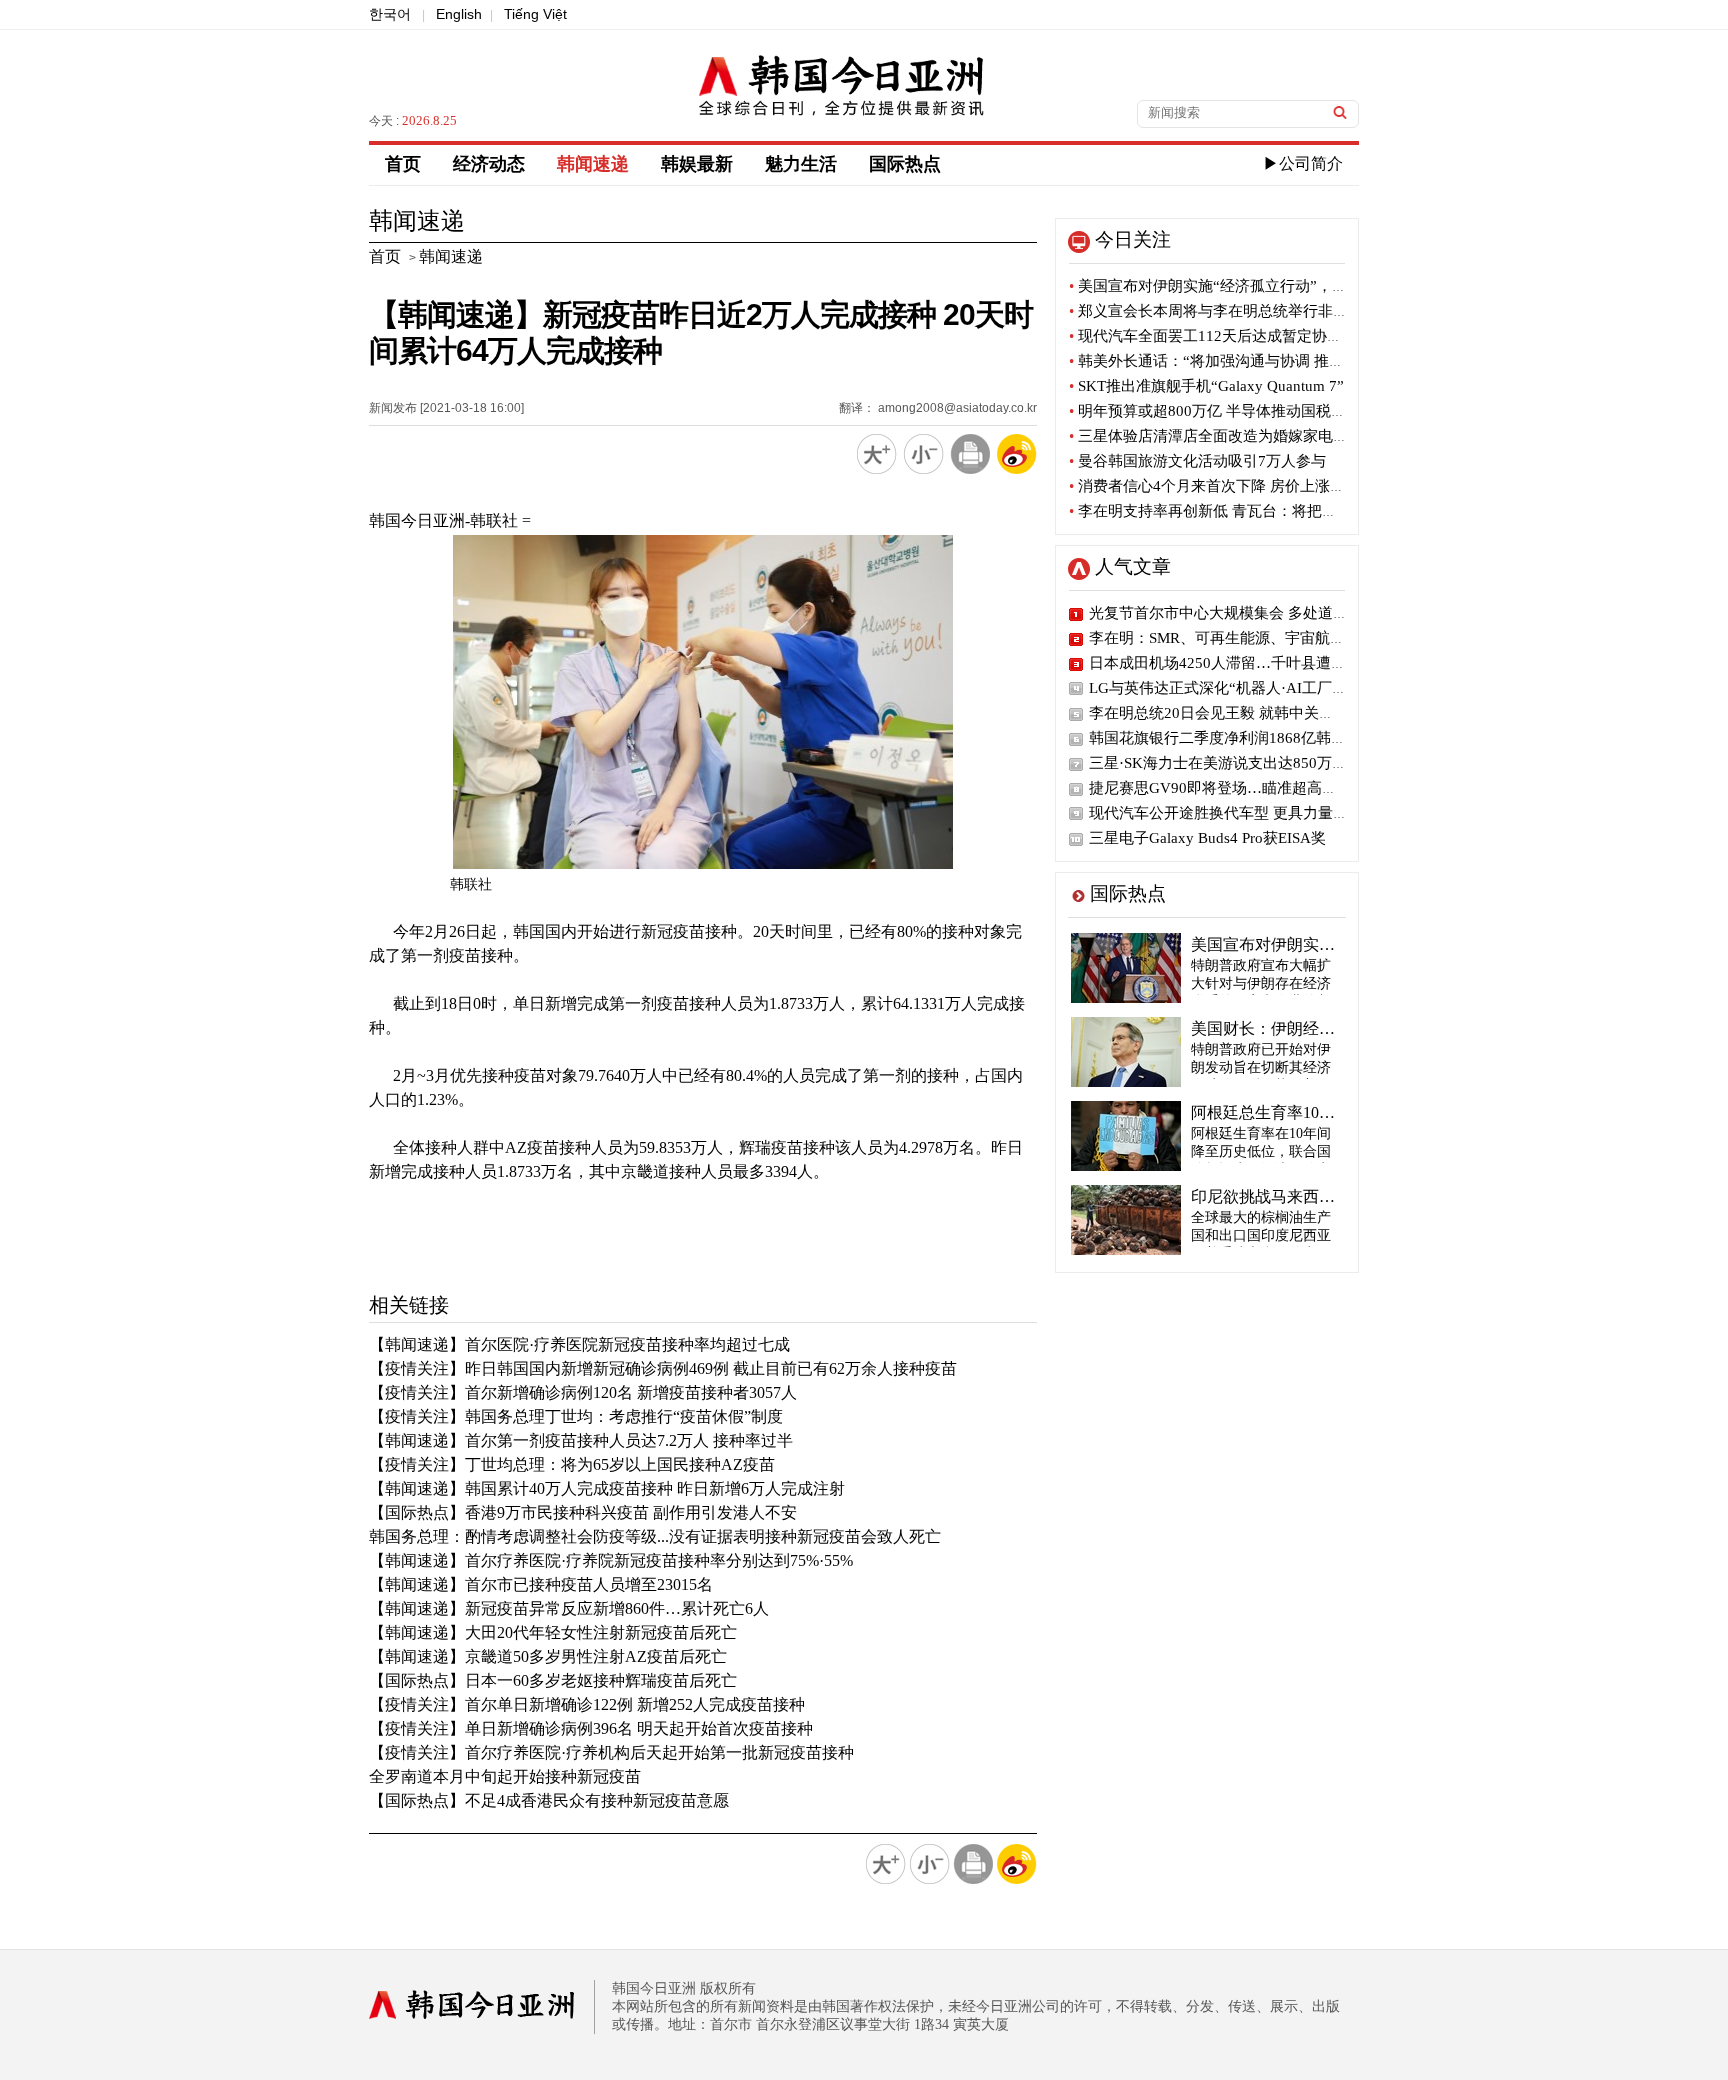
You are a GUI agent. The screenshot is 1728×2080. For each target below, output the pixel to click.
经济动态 (489, 164)
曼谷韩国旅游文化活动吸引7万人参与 (1197, 461)
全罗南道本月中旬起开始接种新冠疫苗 (505, 1776)
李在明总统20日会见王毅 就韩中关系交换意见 (1241, 713)
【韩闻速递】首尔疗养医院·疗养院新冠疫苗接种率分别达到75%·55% (611, 1560)
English (459, 14)
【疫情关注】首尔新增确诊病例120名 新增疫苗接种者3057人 (583, 1392)
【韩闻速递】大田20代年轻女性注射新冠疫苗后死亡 (553, 1632)
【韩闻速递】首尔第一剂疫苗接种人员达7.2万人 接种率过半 (581, 1440)
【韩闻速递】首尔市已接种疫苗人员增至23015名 (541, 1584)
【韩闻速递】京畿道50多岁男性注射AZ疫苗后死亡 (548, 1656)
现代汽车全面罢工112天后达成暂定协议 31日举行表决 (1253, 336)
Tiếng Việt (535, 14)
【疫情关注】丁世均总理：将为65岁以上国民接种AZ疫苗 (572, 1464)
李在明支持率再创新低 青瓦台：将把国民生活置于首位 (1255, 511)
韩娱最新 (697, 164)
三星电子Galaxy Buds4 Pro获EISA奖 (1207, 838)
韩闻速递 (593, 164)
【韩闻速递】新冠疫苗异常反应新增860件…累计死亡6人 (569, 1608)
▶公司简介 (1303, 163)
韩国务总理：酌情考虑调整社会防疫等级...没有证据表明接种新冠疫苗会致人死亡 (655, 1536)
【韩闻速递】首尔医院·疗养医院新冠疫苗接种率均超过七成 (579, 1344)
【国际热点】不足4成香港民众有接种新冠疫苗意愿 (549, 1800)
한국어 (390, 14)
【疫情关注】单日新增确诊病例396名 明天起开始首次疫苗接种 (591, 1728)
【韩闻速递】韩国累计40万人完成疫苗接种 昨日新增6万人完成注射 (607, 1488)
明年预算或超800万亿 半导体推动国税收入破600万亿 (1249, 411)
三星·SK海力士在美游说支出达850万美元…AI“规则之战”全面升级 (1308, 763)
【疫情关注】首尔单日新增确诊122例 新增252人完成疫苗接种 (587, 1704)
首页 (403, 164)
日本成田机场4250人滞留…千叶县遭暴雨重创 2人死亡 (1268, 663)
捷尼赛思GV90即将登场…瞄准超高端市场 (1228, 788)
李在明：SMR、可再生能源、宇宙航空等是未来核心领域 (1277, 638)
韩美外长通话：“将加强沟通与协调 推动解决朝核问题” (1255, 361)
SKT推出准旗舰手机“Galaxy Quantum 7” (1206, 386)
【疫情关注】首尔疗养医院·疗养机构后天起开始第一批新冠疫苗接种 (611, 1752)
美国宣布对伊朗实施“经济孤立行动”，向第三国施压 (1245, 286)
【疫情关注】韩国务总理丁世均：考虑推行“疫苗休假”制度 (576, 1416)
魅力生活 (801, 164)
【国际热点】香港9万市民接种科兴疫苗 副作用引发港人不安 (583, 1512)
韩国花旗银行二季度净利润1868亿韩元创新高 (1240, 738)
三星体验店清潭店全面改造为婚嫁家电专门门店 (1231, 436)
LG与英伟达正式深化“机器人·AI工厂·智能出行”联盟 (1261, 688)
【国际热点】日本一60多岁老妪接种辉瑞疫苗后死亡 (553, 1680)
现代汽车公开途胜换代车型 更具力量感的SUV (1241, 813)
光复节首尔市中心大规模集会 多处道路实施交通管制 (1263, 613)
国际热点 (905, 164)
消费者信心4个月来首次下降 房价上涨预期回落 (1229, 486)
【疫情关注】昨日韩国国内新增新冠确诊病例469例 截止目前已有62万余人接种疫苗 (663, 1368)
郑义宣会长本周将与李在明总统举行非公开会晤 (1231, 311)
